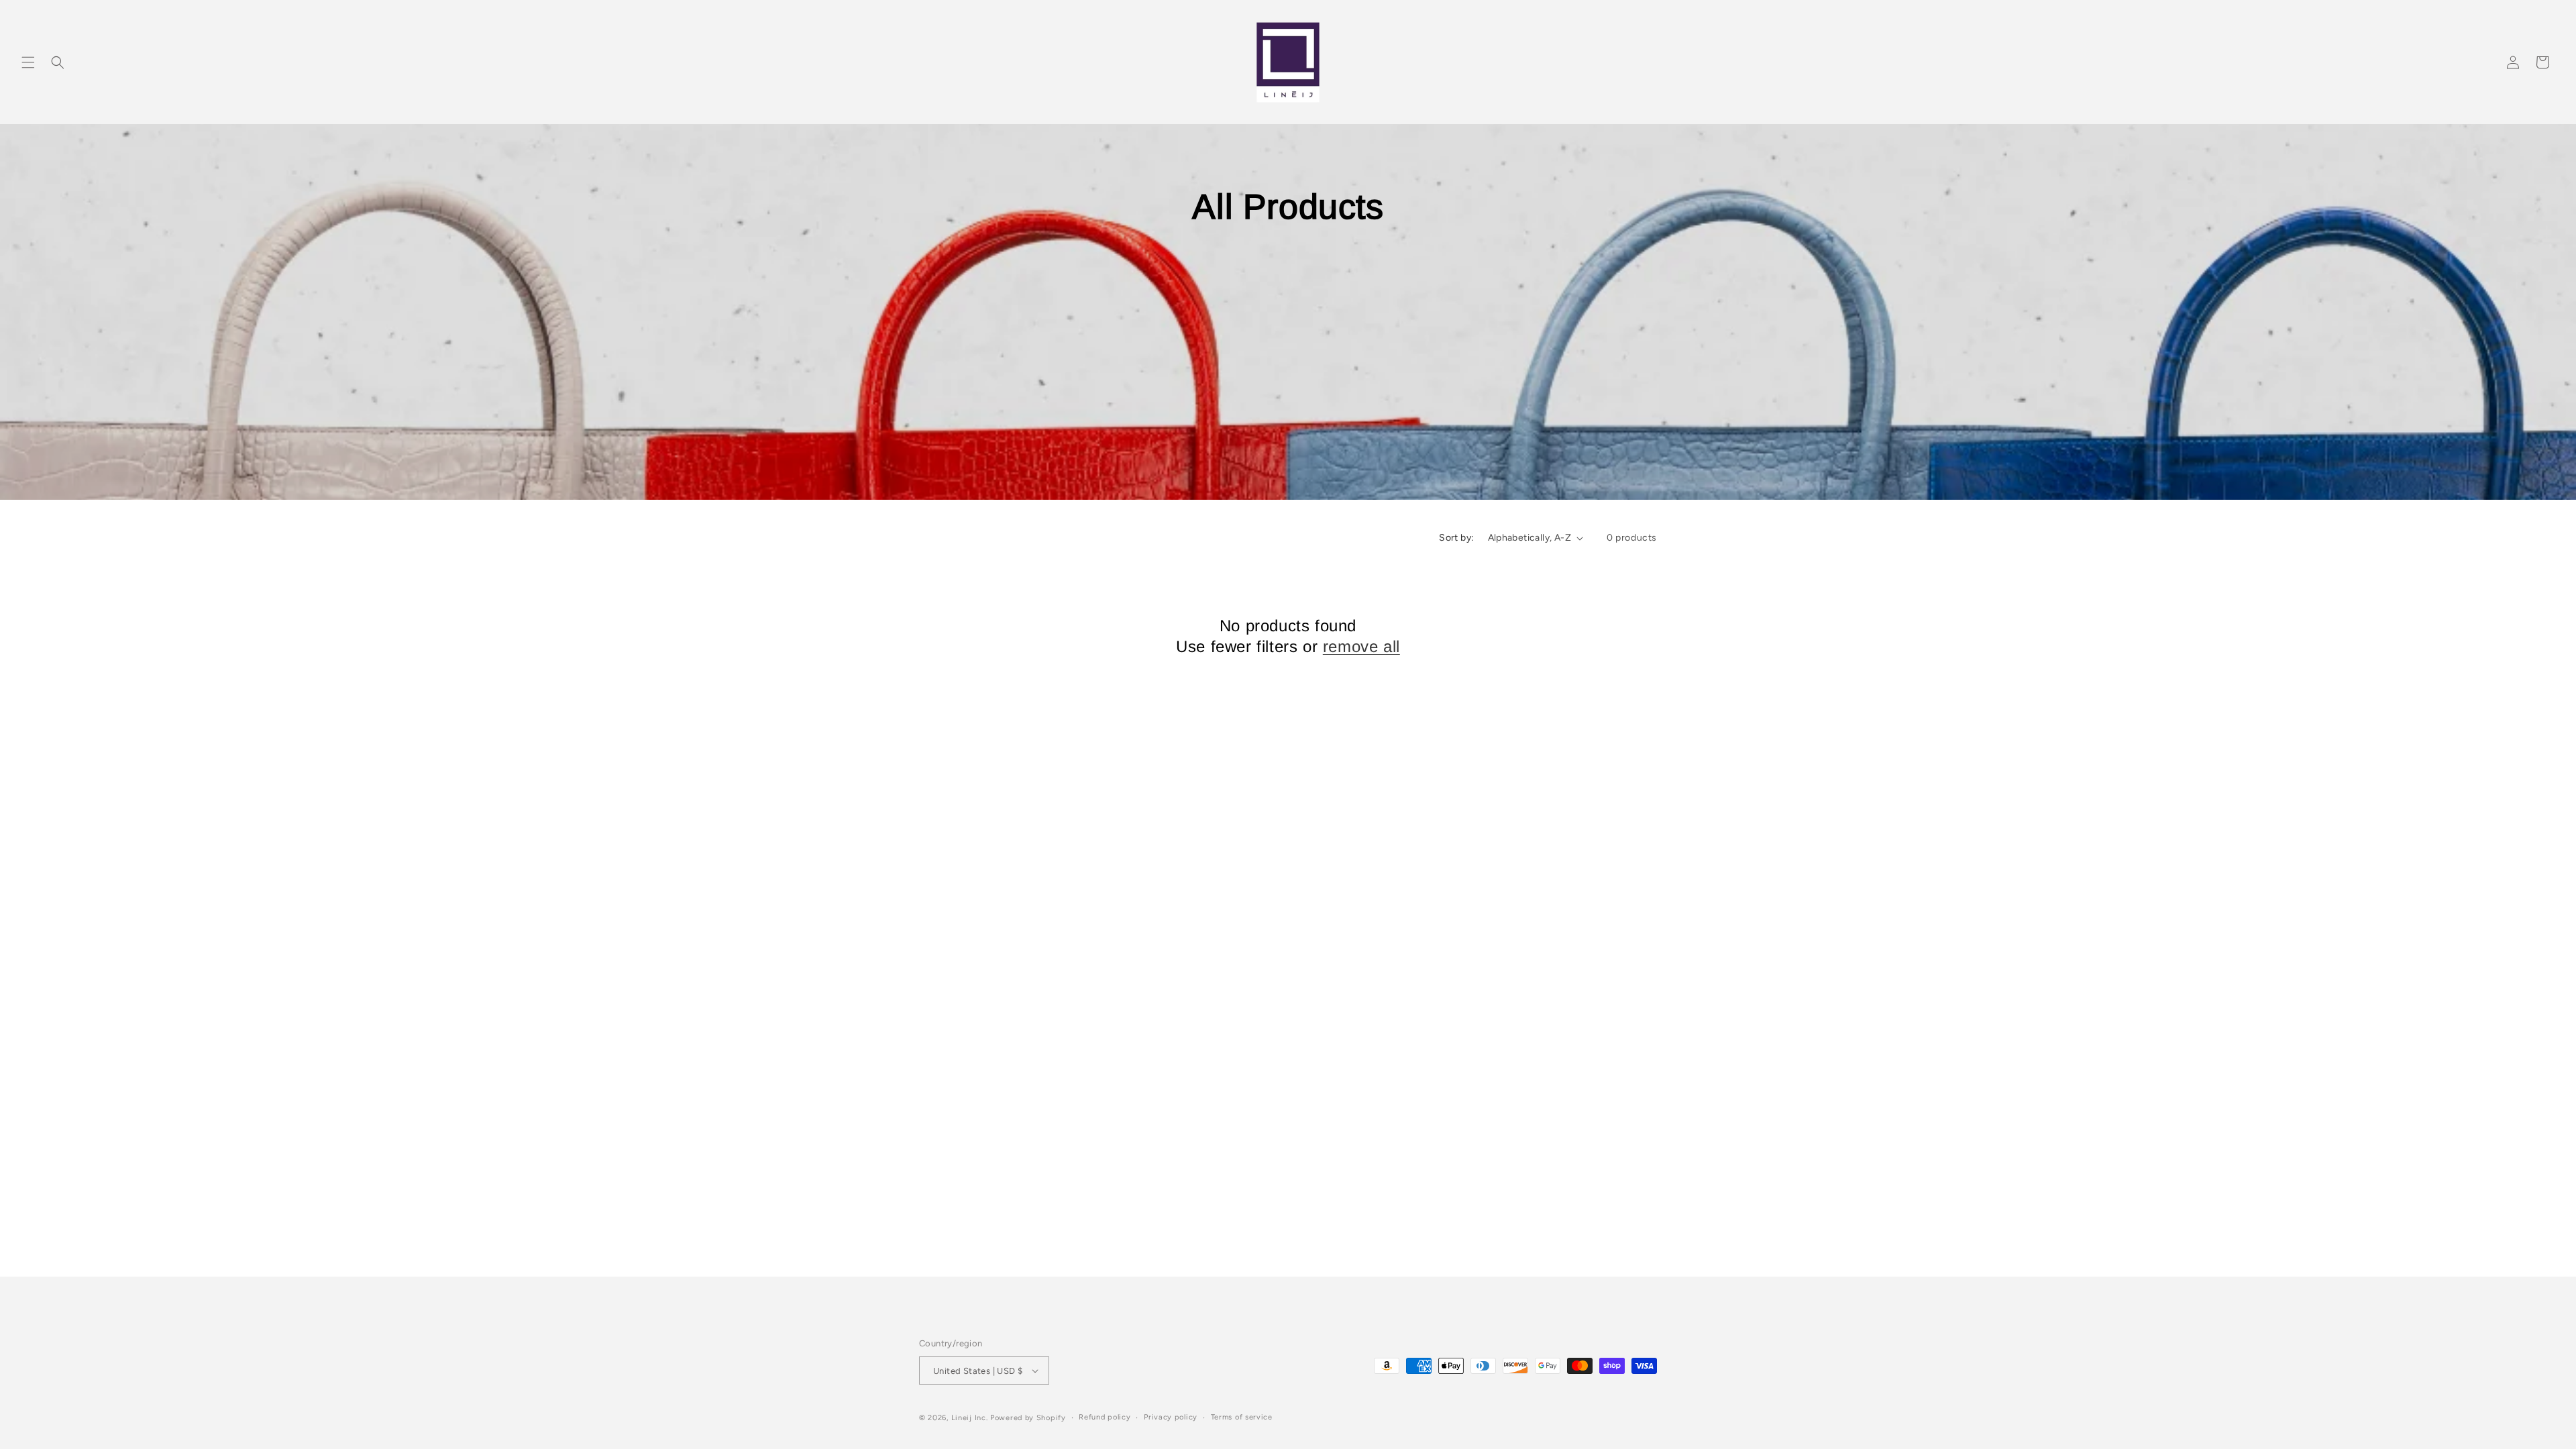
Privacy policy (1171, 1417)
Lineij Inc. (970, 1418)
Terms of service (1242, 1417)
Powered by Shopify (1028, 1418)
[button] (28, 62)
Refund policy (1105, 1417)
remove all (1361, 646)
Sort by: (1456, 538)
